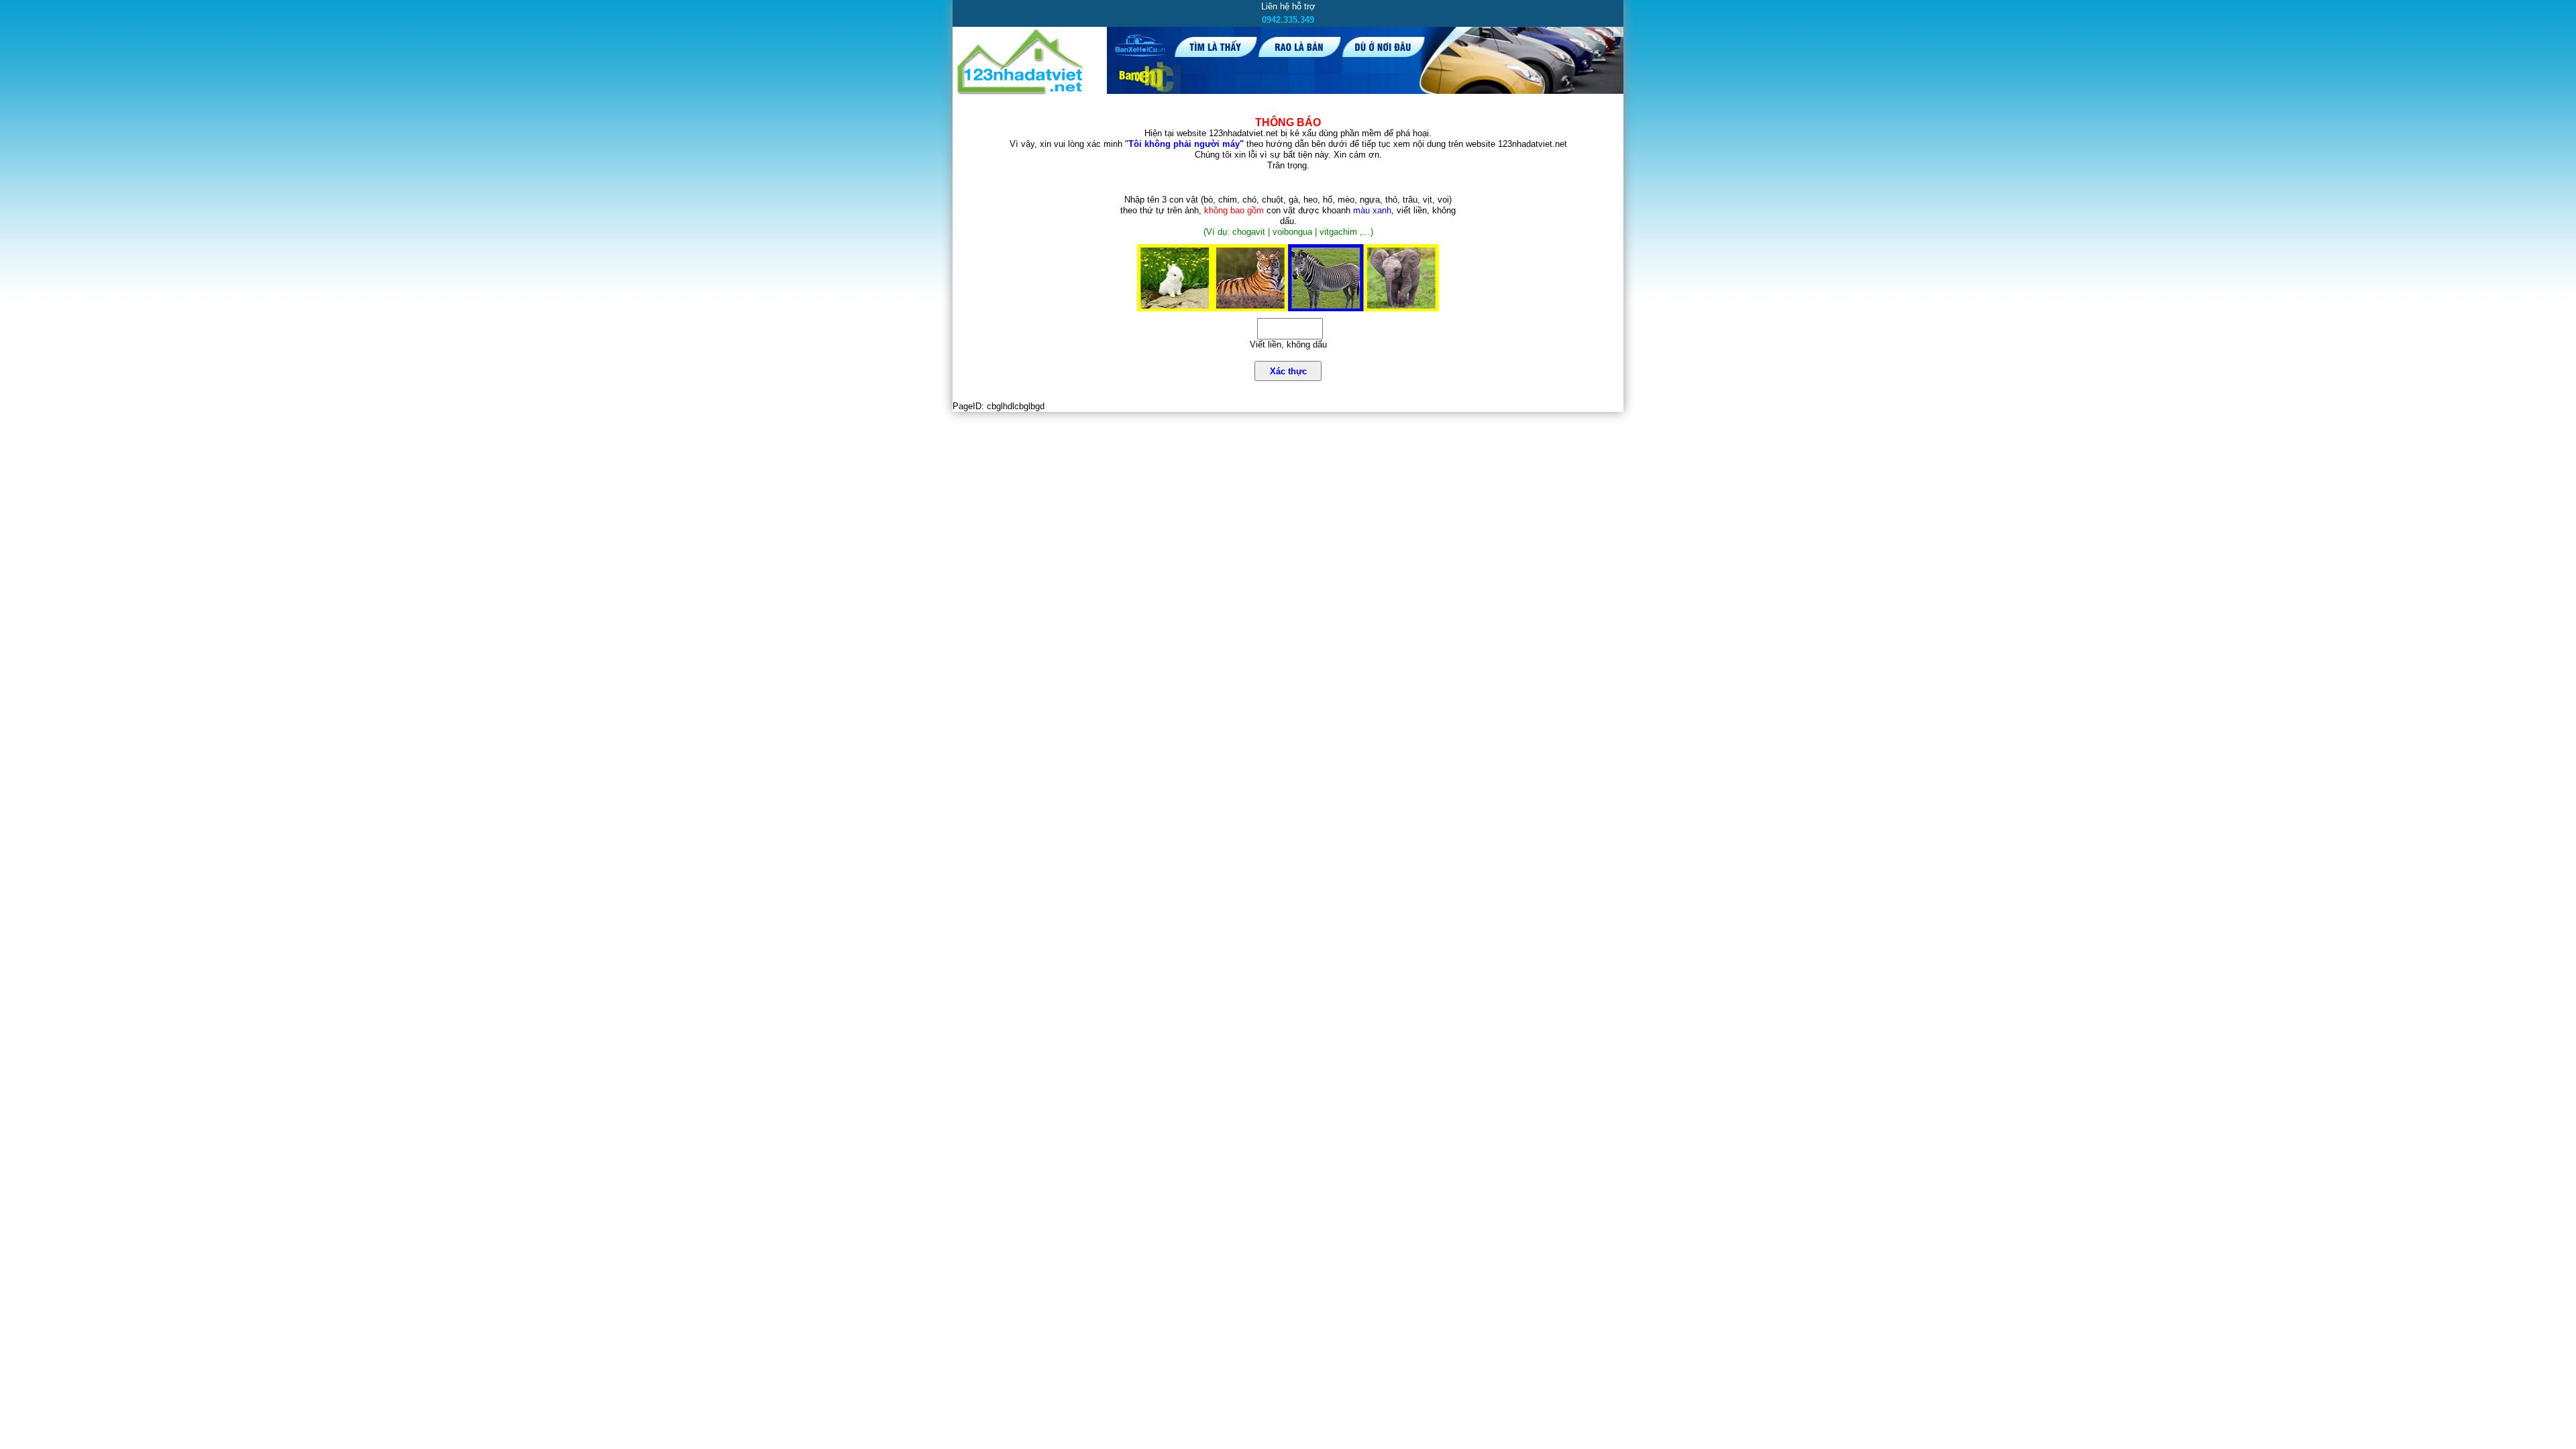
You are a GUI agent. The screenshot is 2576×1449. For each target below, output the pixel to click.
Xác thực (1288, 371)
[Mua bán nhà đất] (1021, 92)
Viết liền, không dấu (1288, 344)
